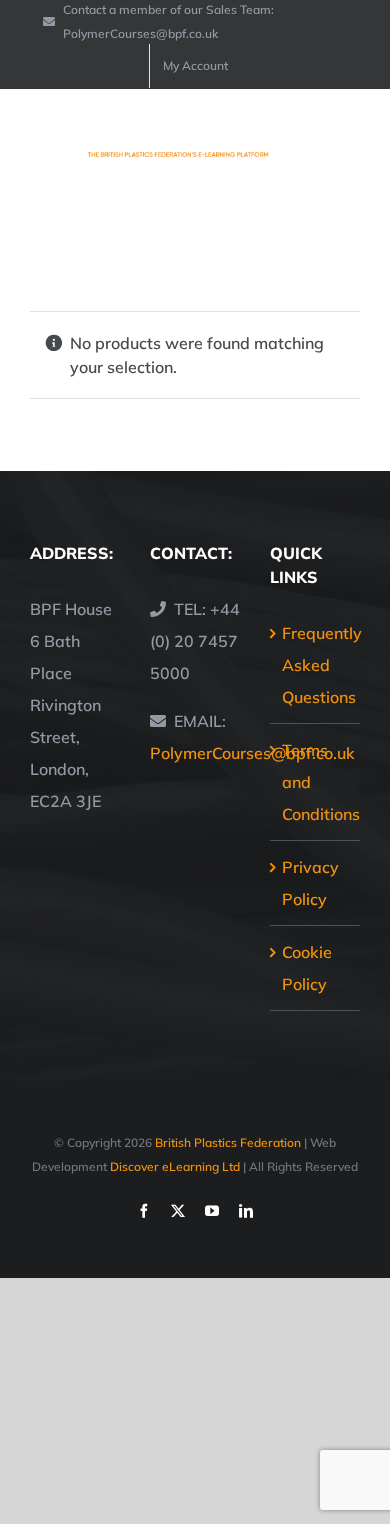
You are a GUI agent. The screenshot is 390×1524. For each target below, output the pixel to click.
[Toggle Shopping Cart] (279, 145)
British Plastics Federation (228, 1142)
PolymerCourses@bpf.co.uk (252, 753)
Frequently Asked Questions (316, 665)
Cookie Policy (307, 968)
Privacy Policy (310, 883)
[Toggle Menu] (347, 145)
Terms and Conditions (316, 782)
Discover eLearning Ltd (175, 1166)
